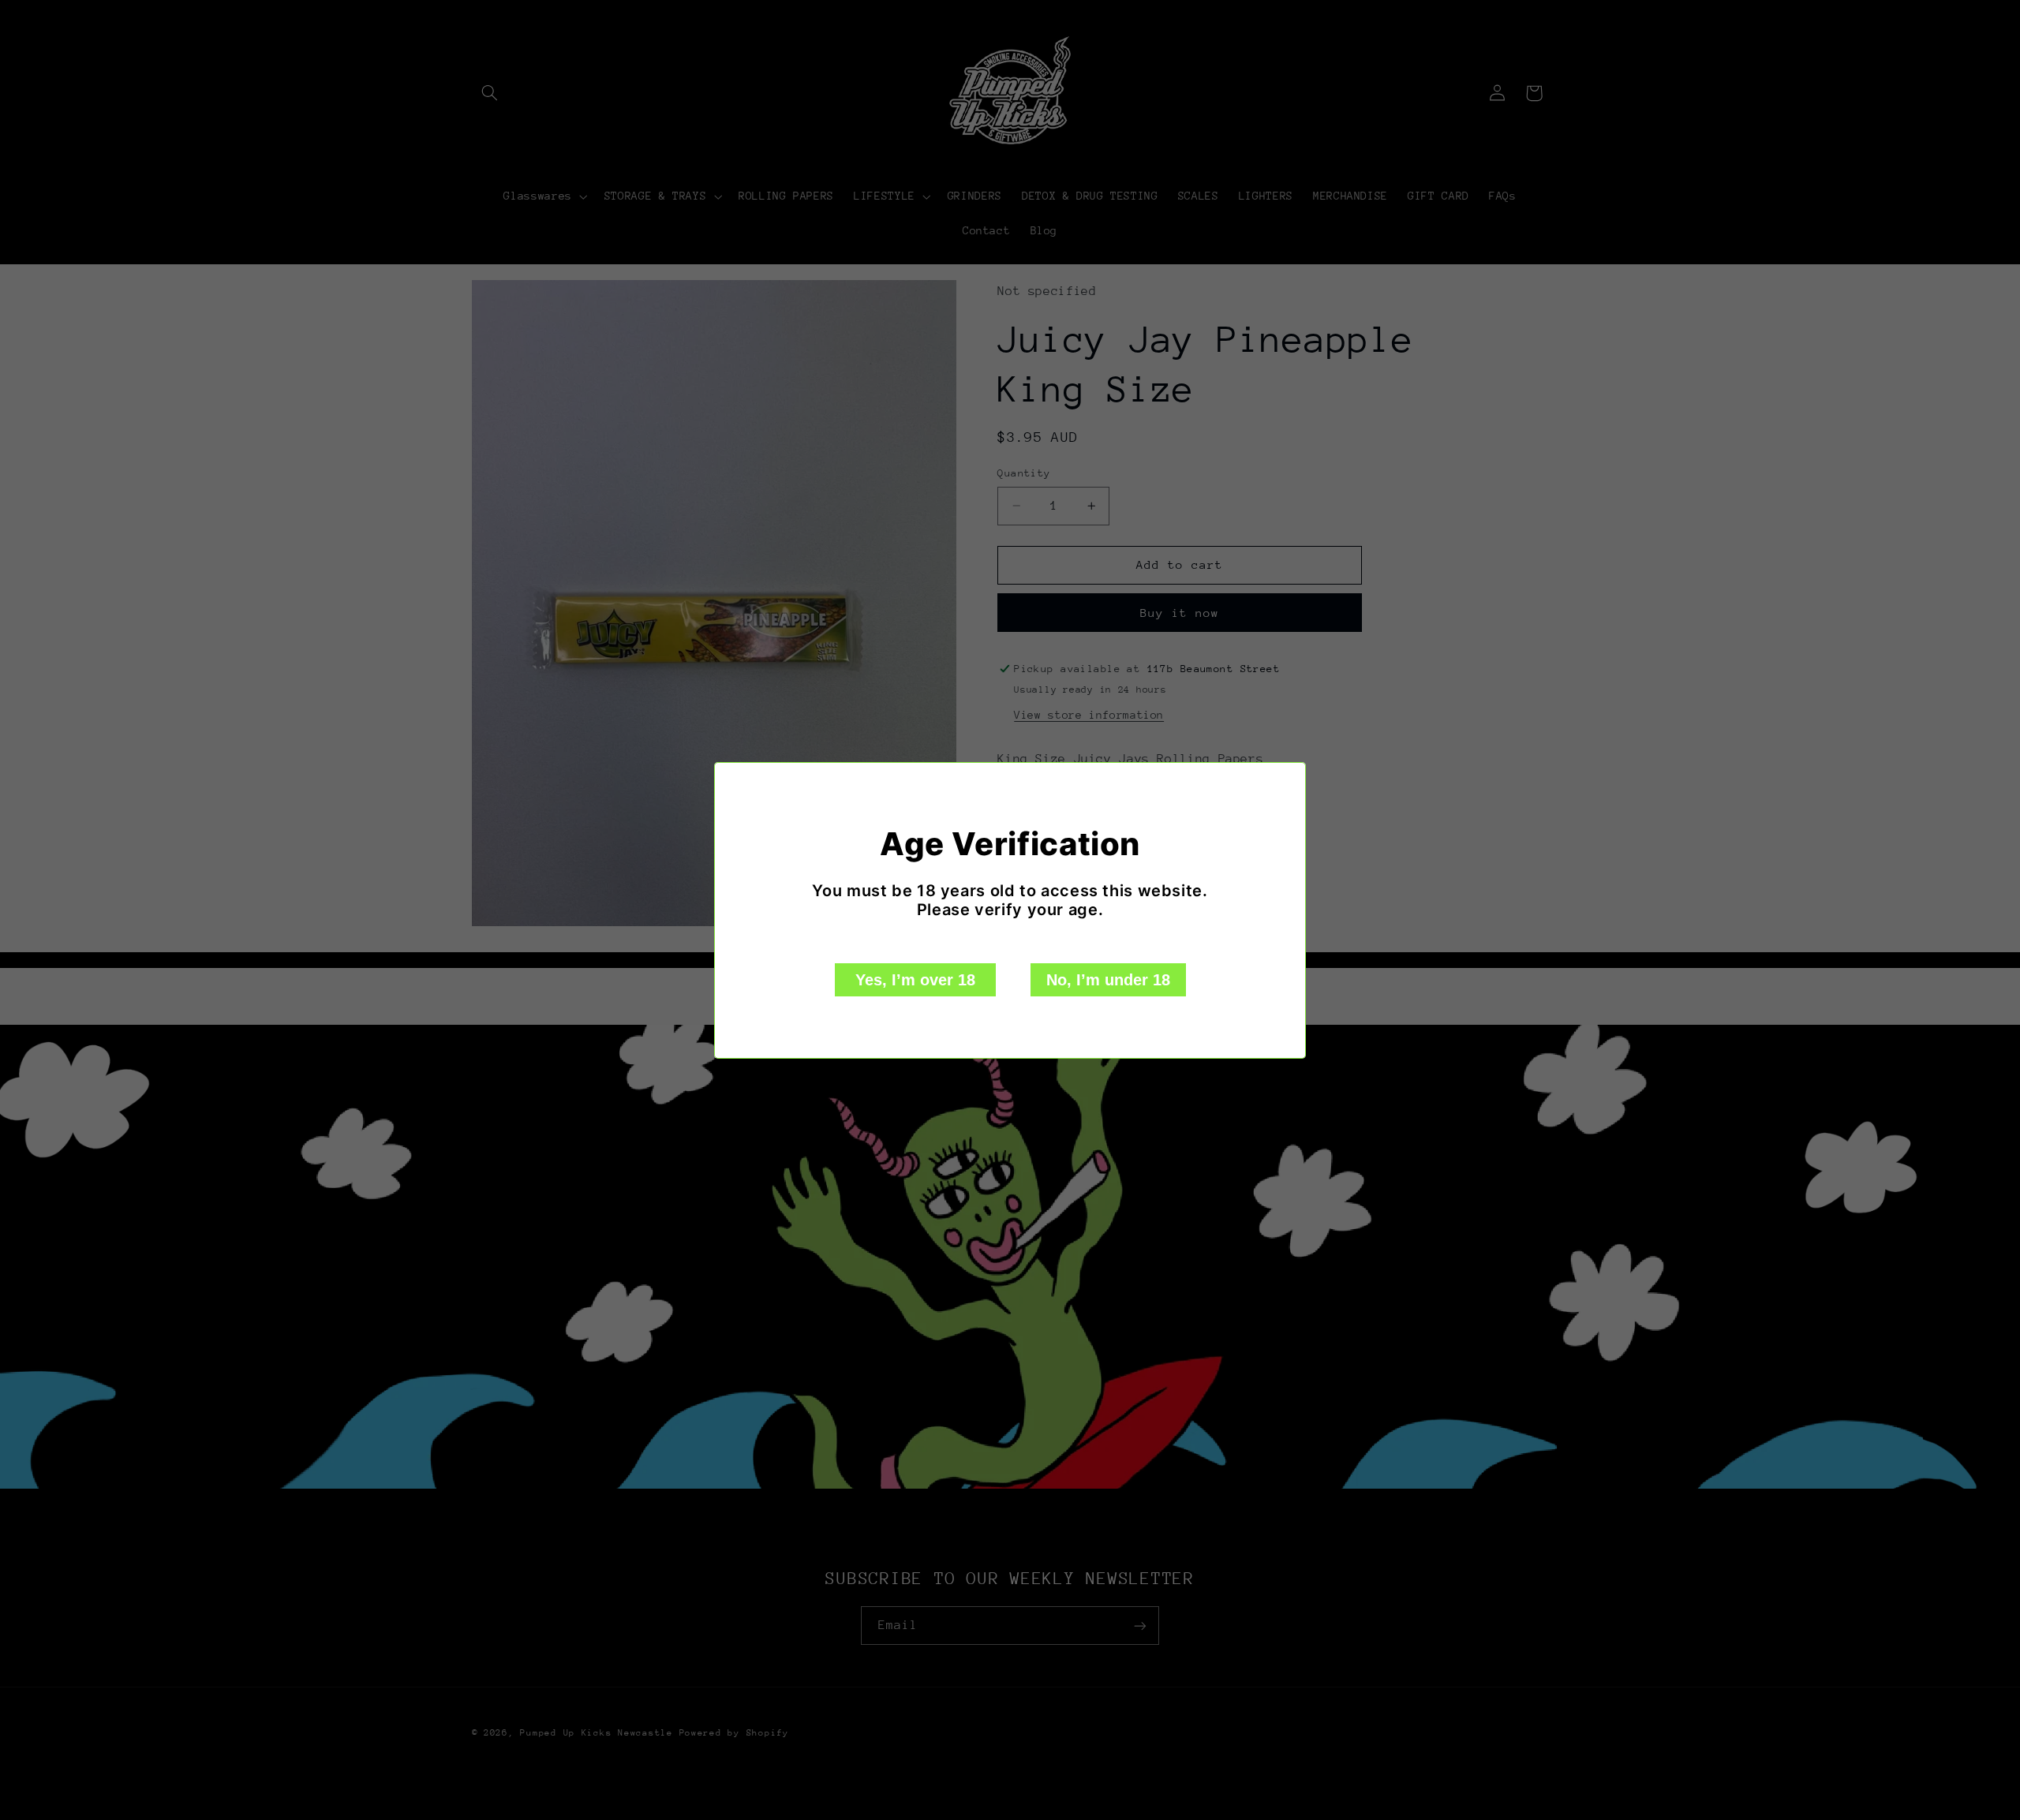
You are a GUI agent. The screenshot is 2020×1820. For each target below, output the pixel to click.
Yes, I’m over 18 (915, 980)
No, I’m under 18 (1108, 980)
